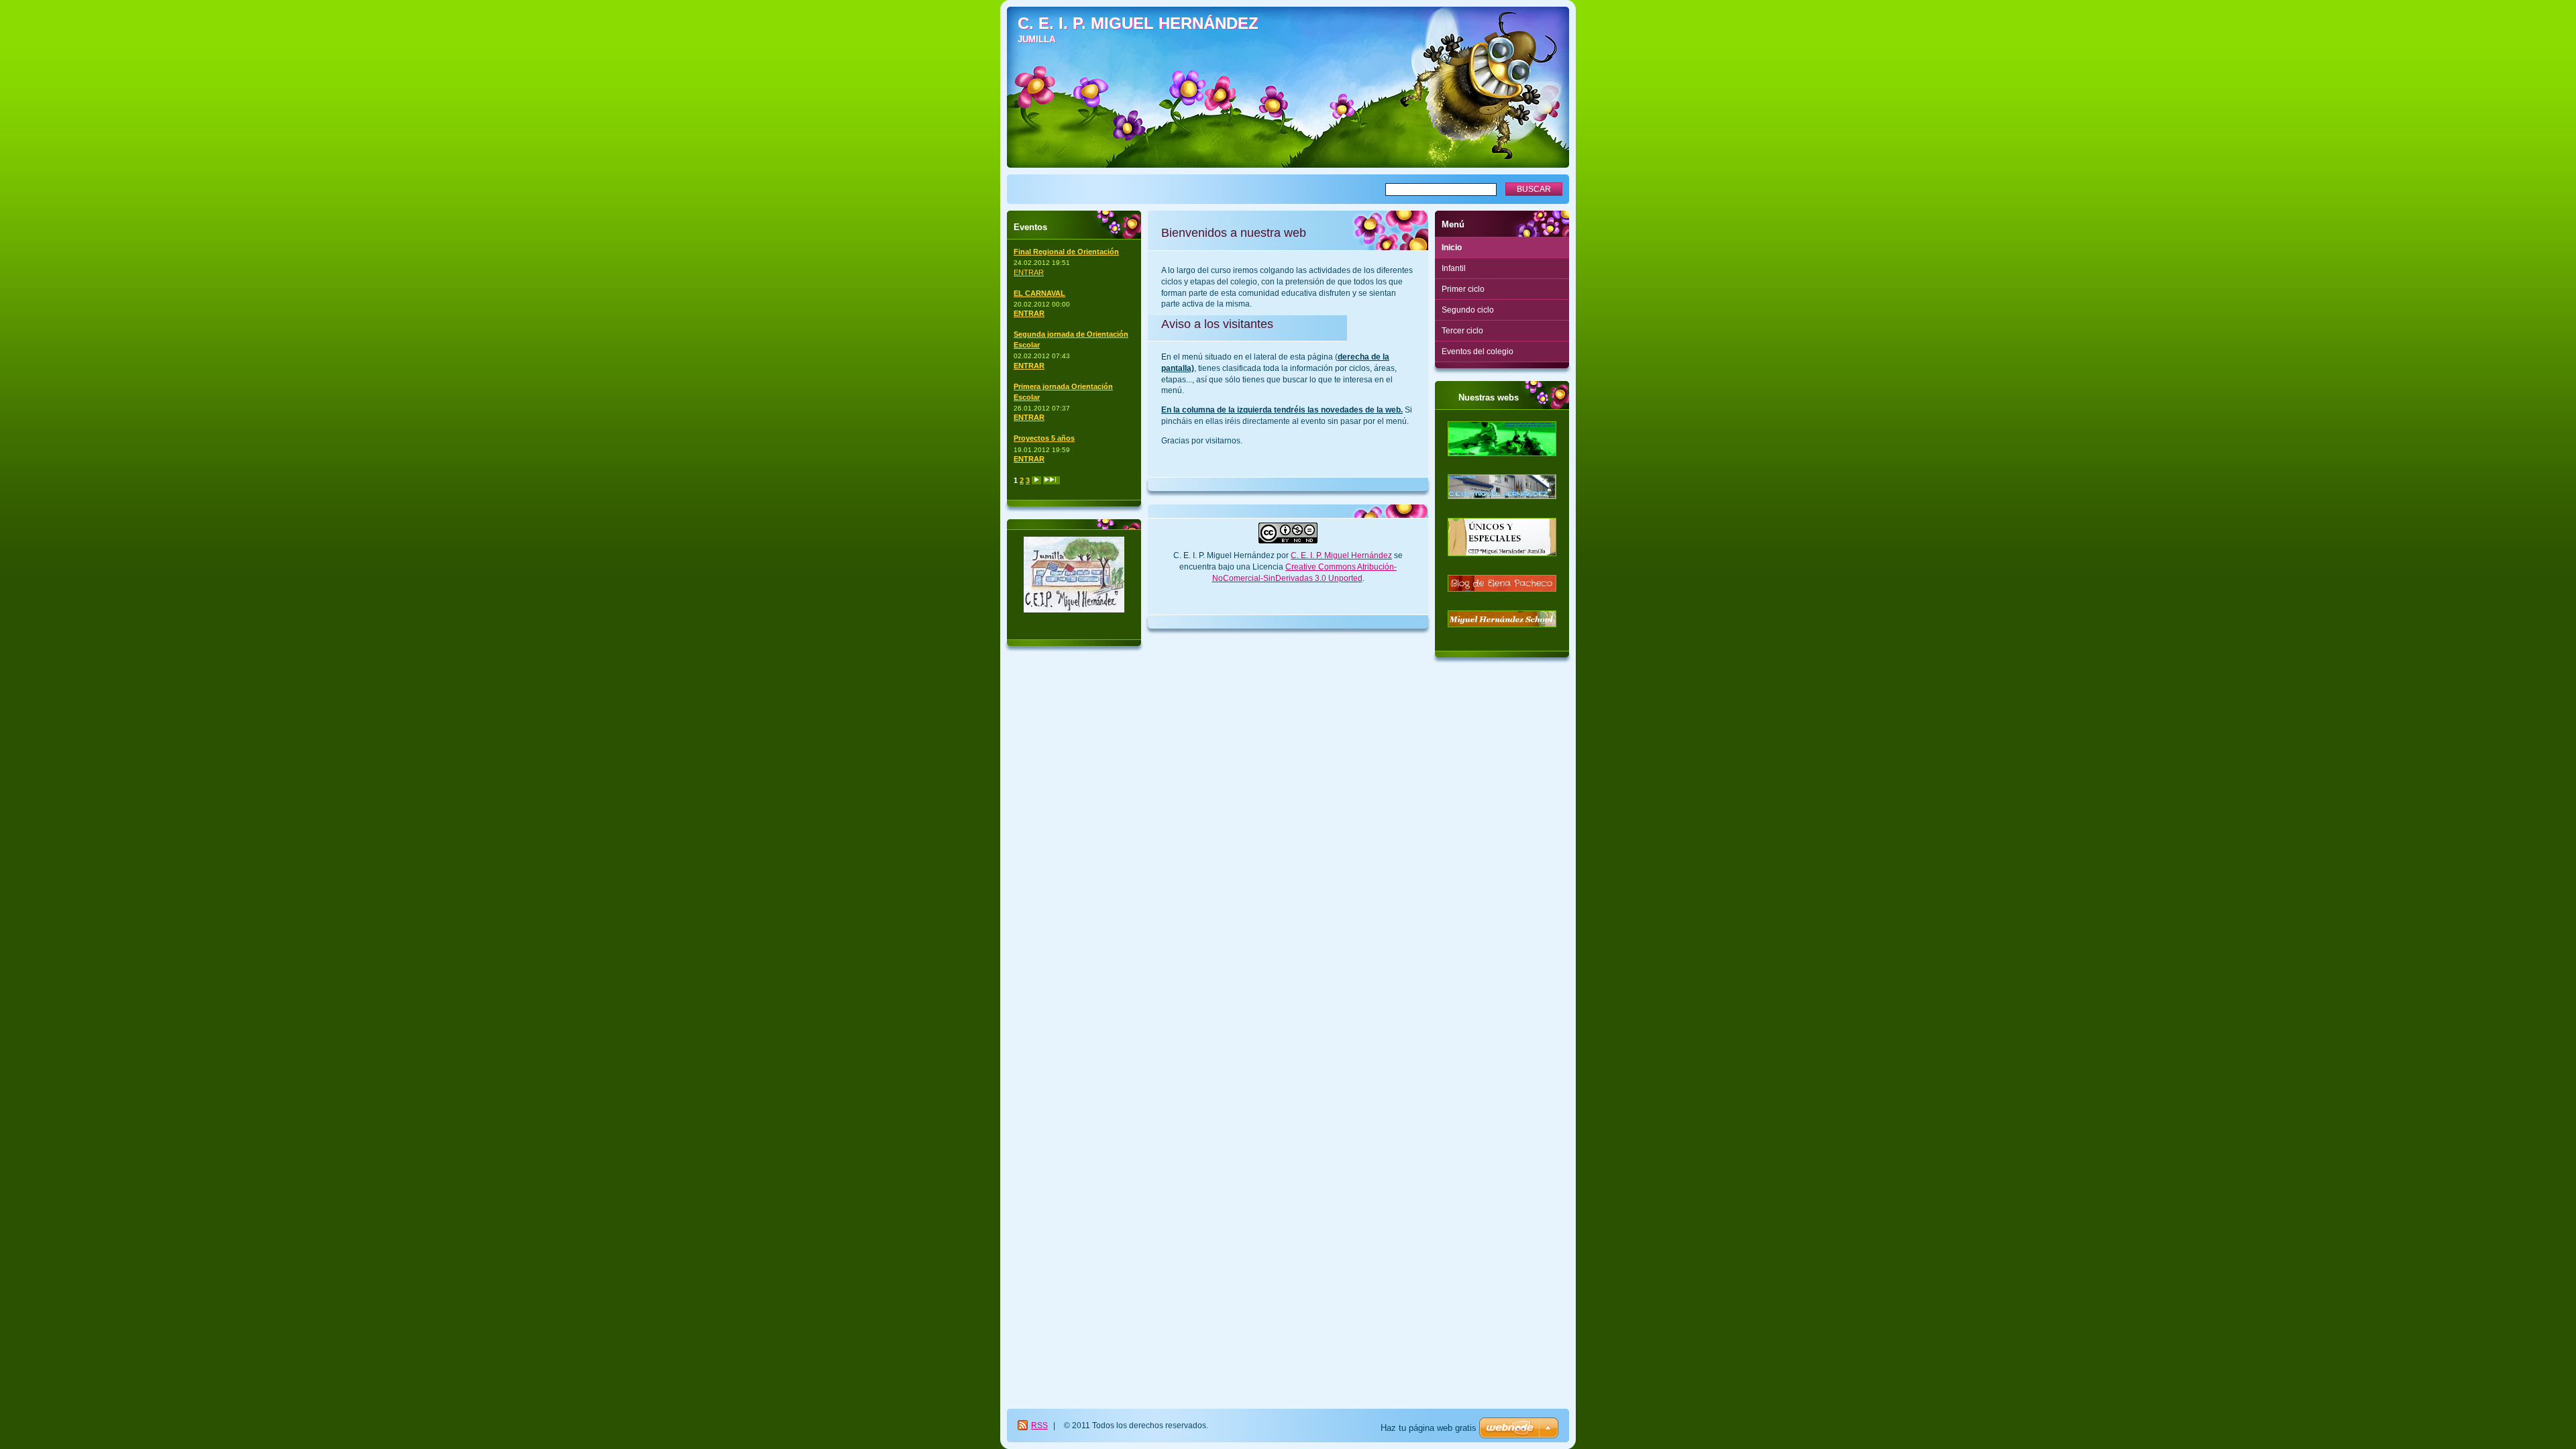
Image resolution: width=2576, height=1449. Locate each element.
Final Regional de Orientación (1066, 252)
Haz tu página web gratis (1429, 1428)
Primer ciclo (1463, 289)
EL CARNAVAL (1039, 293)
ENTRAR (1029, 272)
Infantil (1454, 268)
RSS (1039, 1426)
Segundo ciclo (1468, 310)
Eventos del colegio (1478, 352)
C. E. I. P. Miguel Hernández (1341, 555)
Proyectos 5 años (1044, 438)
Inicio (1452, 248)
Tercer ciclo (1462, 331)
